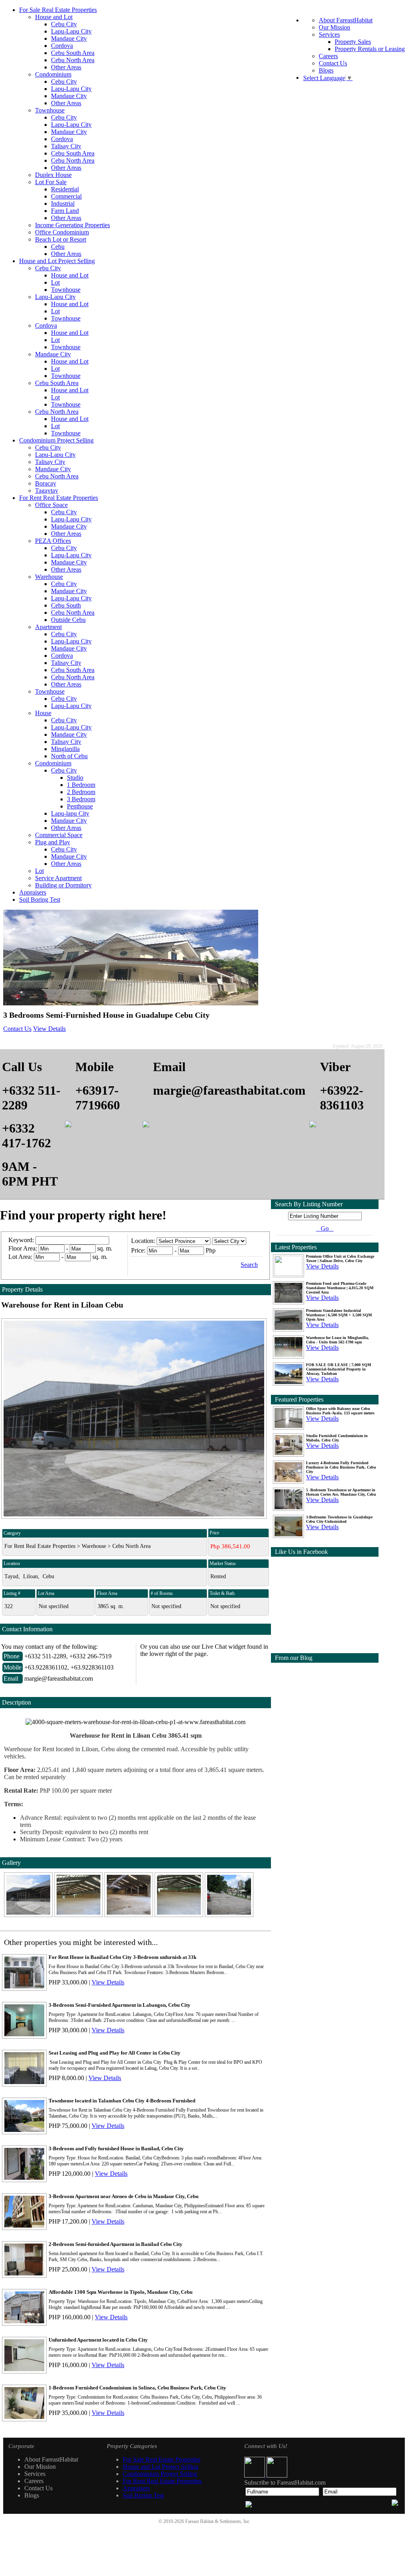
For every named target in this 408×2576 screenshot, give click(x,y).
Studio (75, 778)
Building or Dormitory (63, 885)
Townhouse (50, 110)
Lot (55, 282)
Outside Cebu (68, 620)
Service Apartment (58, 878)
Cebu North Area (73, 60)
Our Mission (334, 27)
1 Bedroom (81, 785)
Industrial (63, 204)
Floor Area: (23, 1248)
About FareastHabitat (346, 20)
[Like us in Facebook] (255, 2475)
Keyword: (22, 1240)
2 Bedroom (81, 792)
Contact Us (333, 63)
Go (325, 1228)
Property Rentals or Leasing (370, 49)
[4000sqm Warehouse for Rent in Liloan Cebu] (29, 1915)
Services (329, 34)
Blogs (326, 70)
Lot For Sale (51, 182)
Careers (328, 56)
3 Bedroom (81, 799)
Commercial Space (59, 835)
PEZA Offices (53, 541)
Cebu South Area (73, 53)
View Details (49, 1029)
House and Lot (54, 17)
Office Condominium (62, 232)
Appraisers (33, 892)
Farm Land (65, 211)
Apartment (48, 627)
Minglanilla (65, 749)
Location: (143, 1241)
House (43, 713)
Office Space (51, 505)
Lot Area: (20, 1257)
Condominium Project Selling (56, 440)
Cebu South (66, 605)
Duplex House (53, 175)
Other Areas (66, 67)
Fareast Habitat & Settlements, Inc (217, 2521)
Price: (138, 1250)
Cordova (62, 46)
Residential (65, 189)
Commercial (66, 196)
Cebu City (64, 24)
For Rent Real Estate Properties (59, 498)
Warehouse (49, 577)
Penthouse (80, 806)
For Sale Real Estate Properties (58, 10)
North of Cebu (69, 756)
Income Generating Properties (73, 225)
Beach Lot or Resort (61, 239)
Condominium (53, 74)
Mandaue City (69, 38)
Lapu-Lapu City (71, 31)
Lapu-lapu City (70, 813)
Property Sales (353, 42)
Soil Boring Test (40, 900)
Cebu (58, 247)
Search (249, 1265)
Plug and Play (53, 842)
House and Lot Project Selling (57, 261)
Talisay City (66, 146)
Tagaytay (47, 491)
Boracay (46, 483)
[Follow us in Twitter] (277, 2475)
